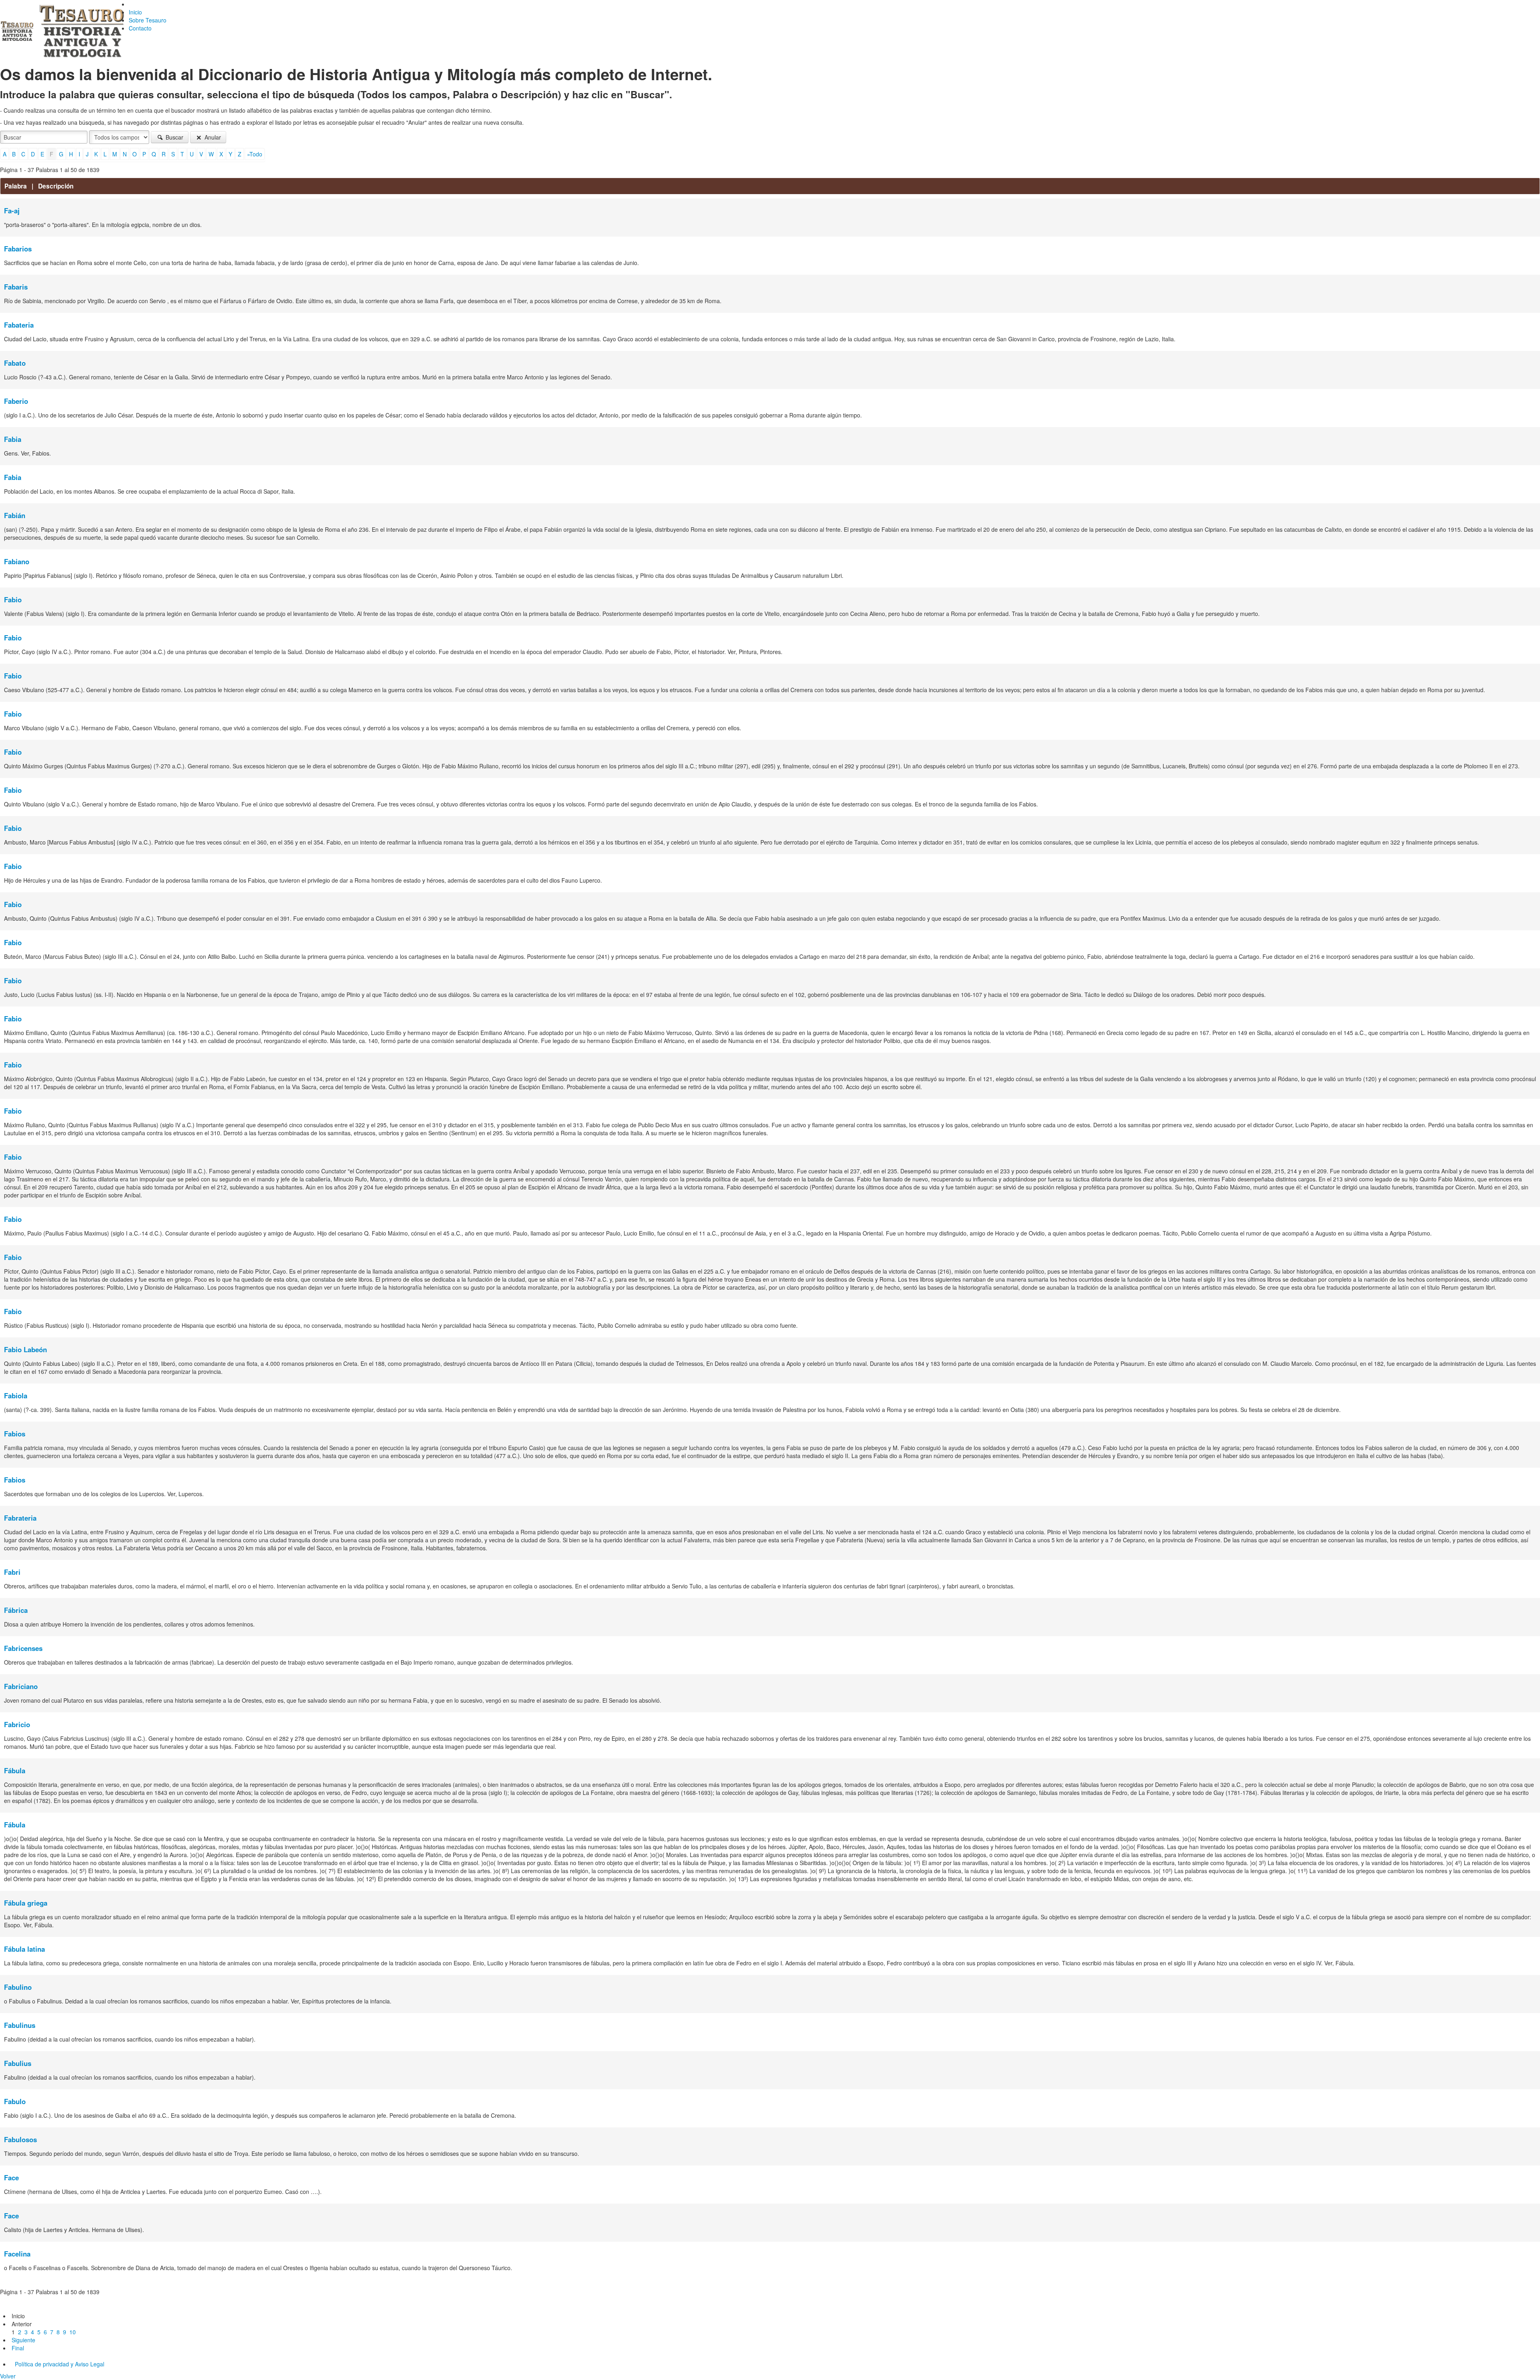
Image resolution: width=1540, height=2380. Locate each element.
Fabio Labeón (25, 1349)
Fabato (15, 363)
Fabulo (15, 2101)
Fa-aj (12, 211)
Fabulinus (20, 2025)
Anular (212, 137)
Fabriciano (21, 1686)
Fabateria (19, 325)
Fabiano (17, 561)
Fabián (15, 515)
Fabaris (16, 287)
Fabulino (18, 1987)
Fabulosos (20, 2139)
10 (73, 2332)
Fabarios (18, 249)
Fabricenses (23, 1648)
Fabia (13, 439)
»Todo (255, 154)
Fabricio (17, 1724)
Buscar (174, 137)
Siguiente (23, 2340)
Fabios (15, 1434)
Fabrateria (20, 1518)
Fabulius (18, 2063)
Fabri (12, 1572)
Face (11, 2177)
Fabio (13, 600)
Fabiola (16, 1396)
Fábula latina (24, 1949)
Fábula (15, 1770)
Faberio (16, 401)
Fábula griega (26, 1903)
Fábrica (16, 1610)
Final (18, 2348)
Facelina (17, 2254)
